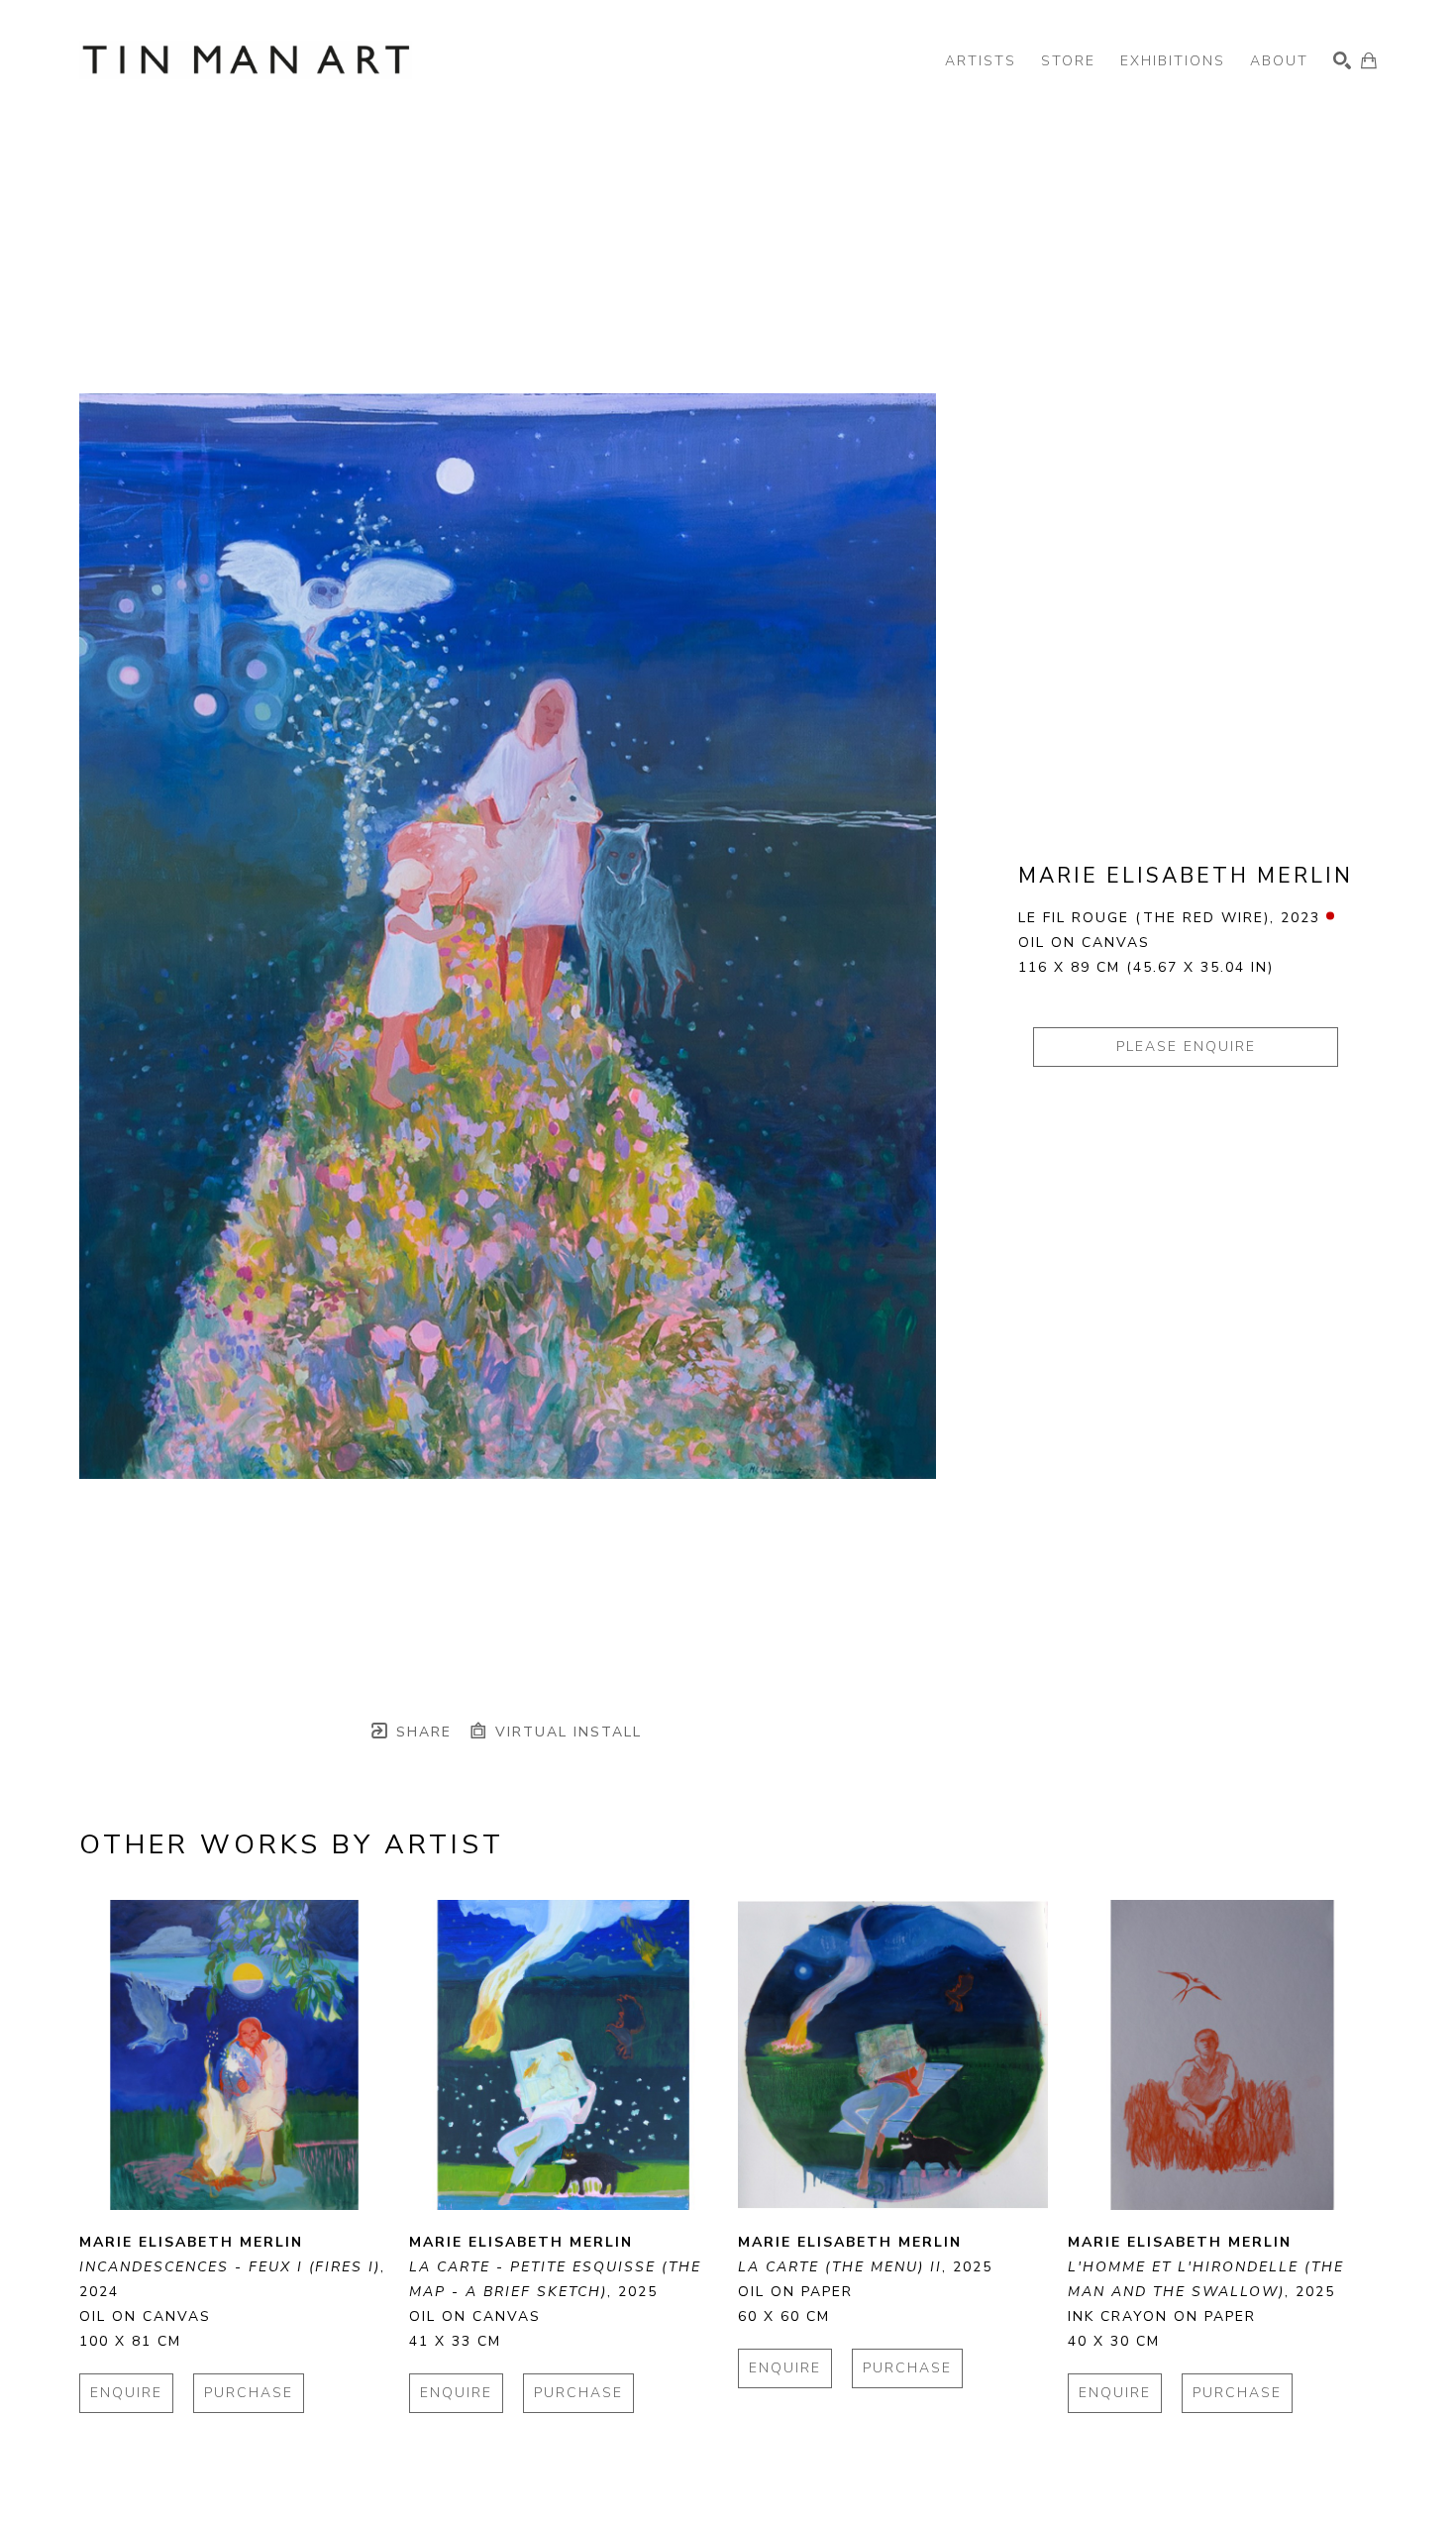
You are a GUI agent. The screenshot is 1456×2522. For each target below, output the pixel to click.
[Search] (1342, 60)
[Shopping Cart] (1369, 60)
